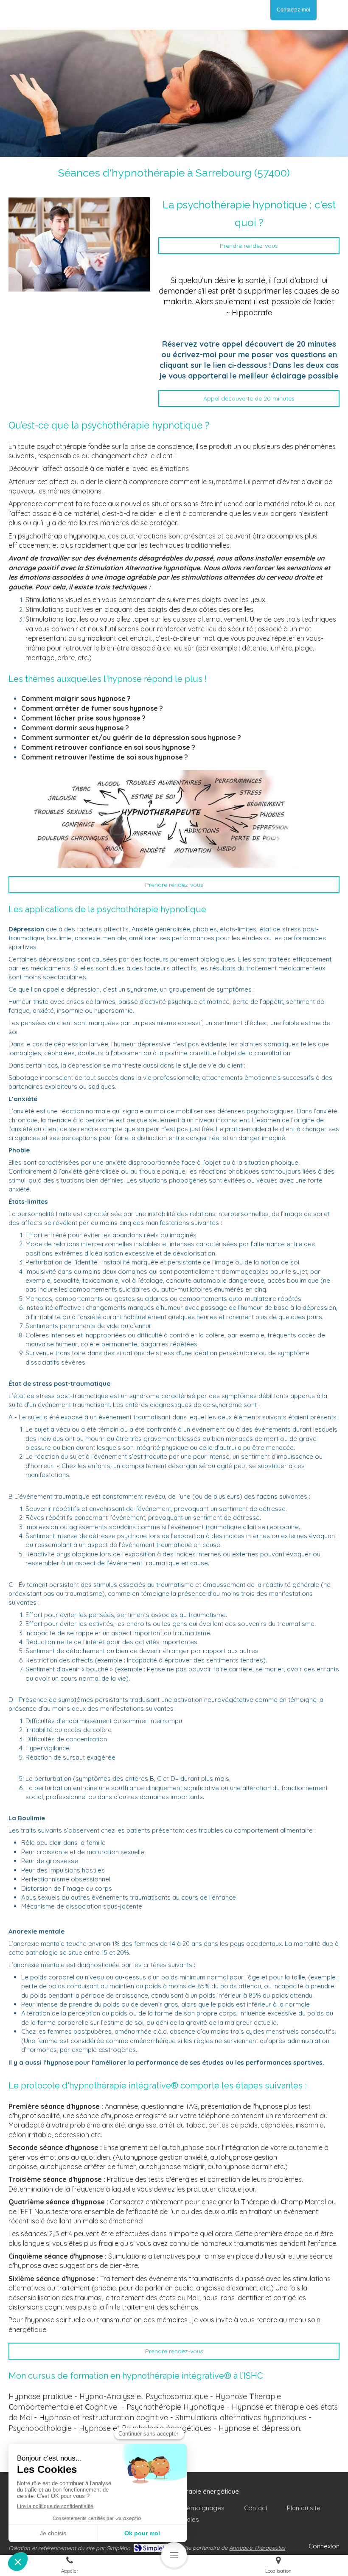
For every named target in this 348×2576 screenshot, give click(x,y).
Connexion (324, 2546)
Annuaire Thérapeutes (257, 2548)
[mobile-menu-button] (174, 2555)
